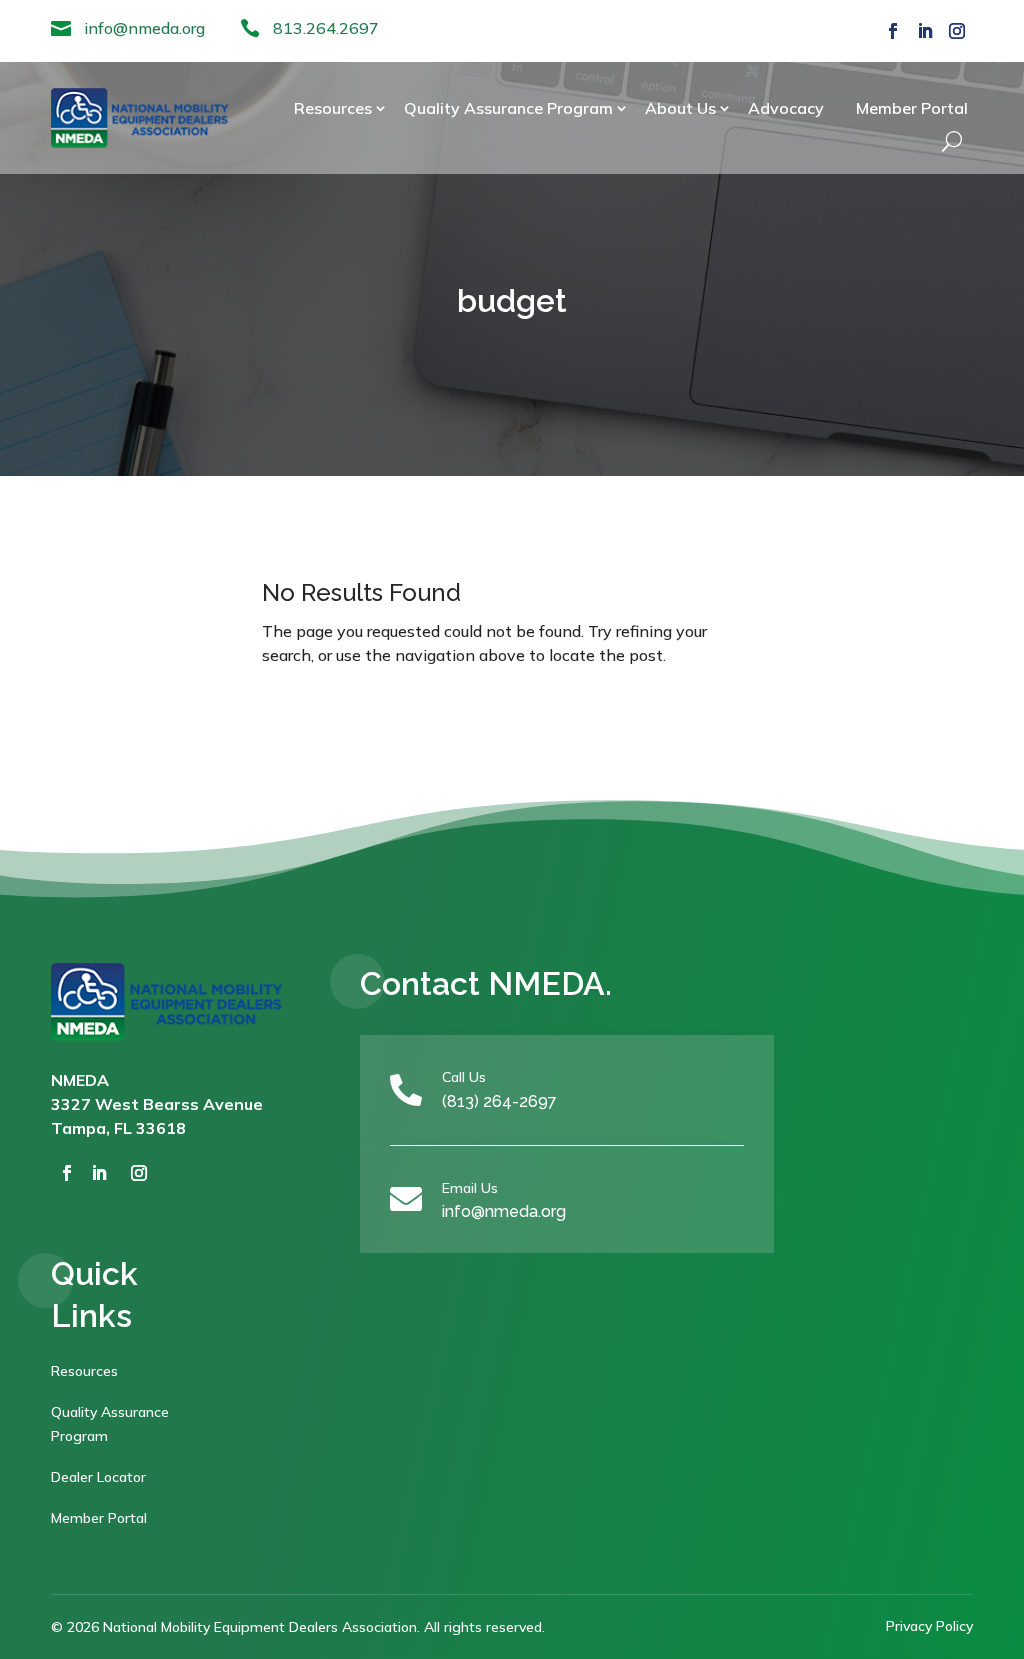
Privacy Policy (929, 1626)
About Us (680, 108)
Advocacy (786, 108)
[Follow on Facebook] (893, 31)
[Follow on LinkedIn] (925, 31)
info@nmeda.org (144, 28)
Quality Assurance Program (508, 108)
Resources (333, 108)
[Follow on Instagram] (957, 31)
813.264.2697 (326, 28)
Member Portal (912, 108)
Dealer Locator (98, 1477)
